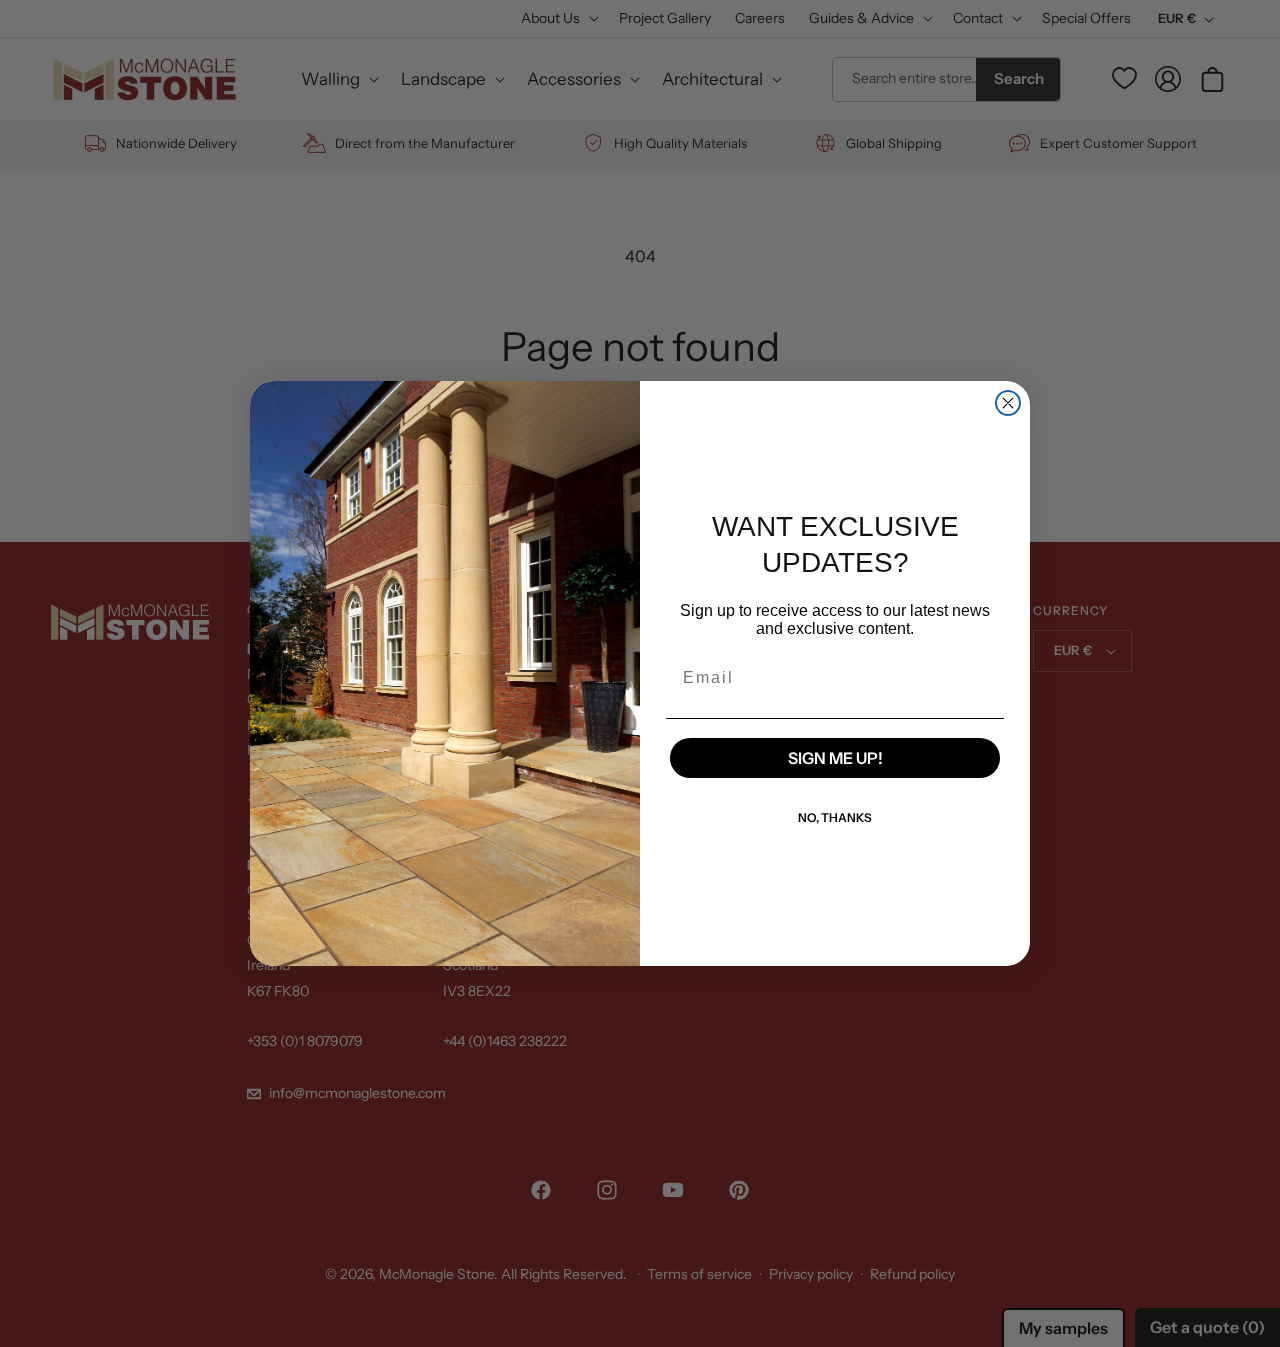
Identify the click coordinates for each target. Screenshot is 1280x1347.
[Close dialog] (1008, 403)
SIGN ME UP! (835, 758)
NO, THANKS (835, 817)
